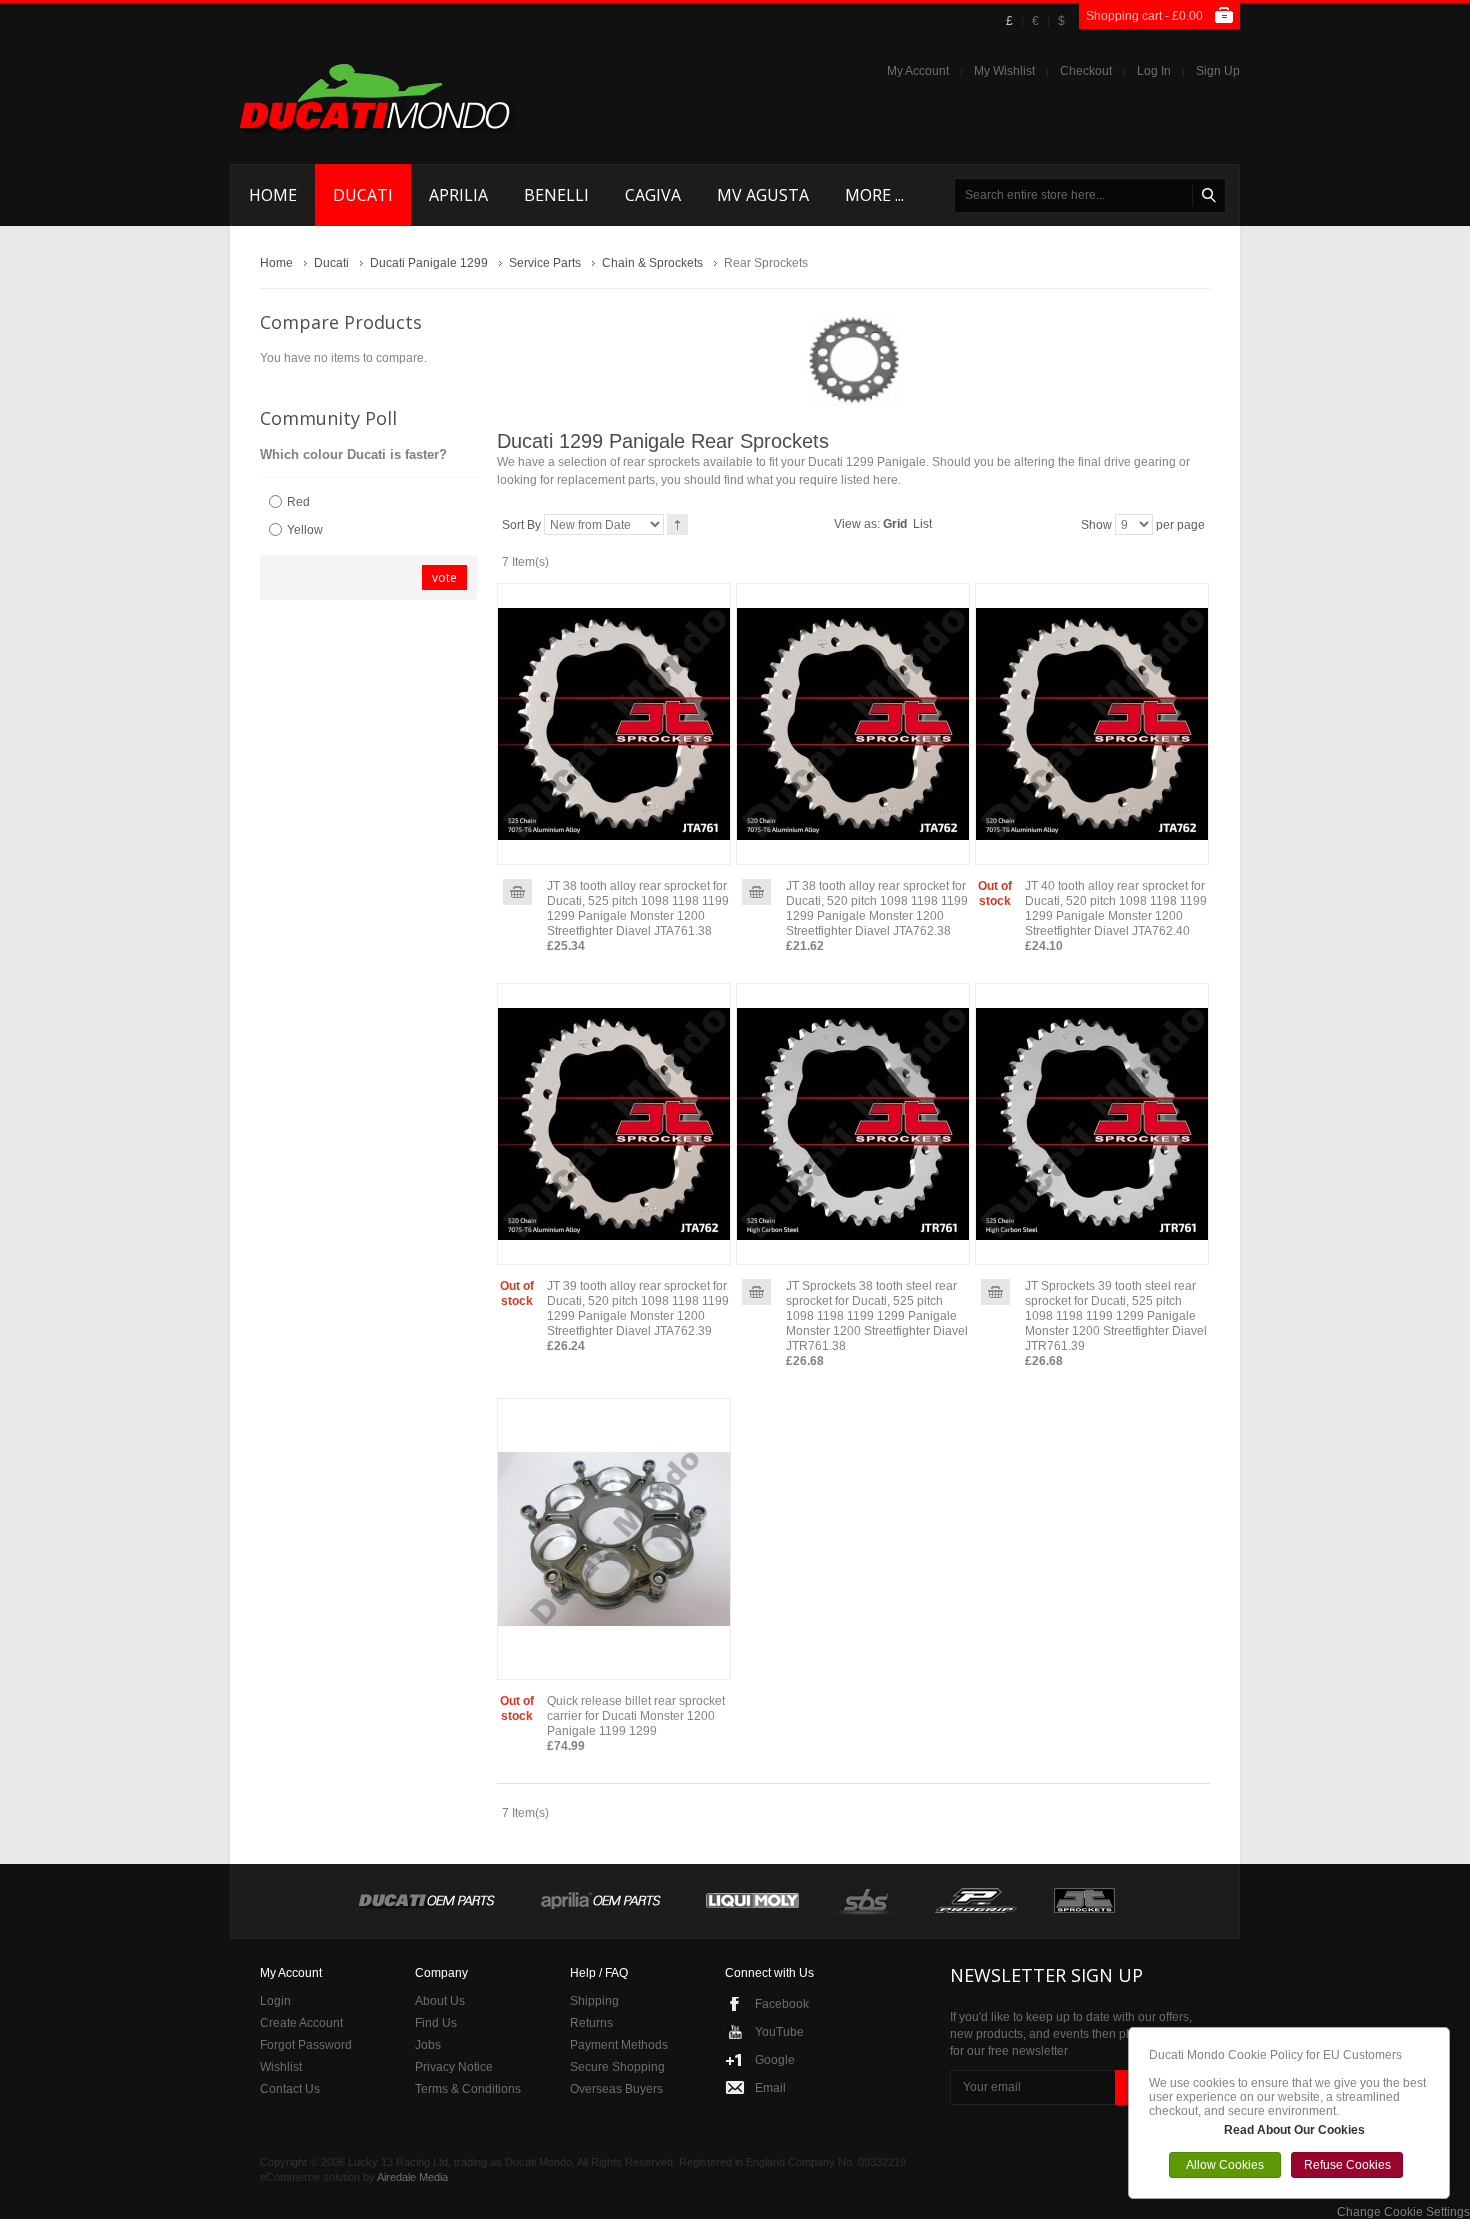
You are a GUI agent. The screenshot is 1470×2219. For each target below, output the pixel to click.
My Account (918, 71)
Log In (1154, 71)
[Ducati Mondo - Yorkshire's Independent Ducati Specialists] (375, 96)
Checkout (1086, 71)
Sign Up (1218, 71)
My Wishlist (1004, 71)
